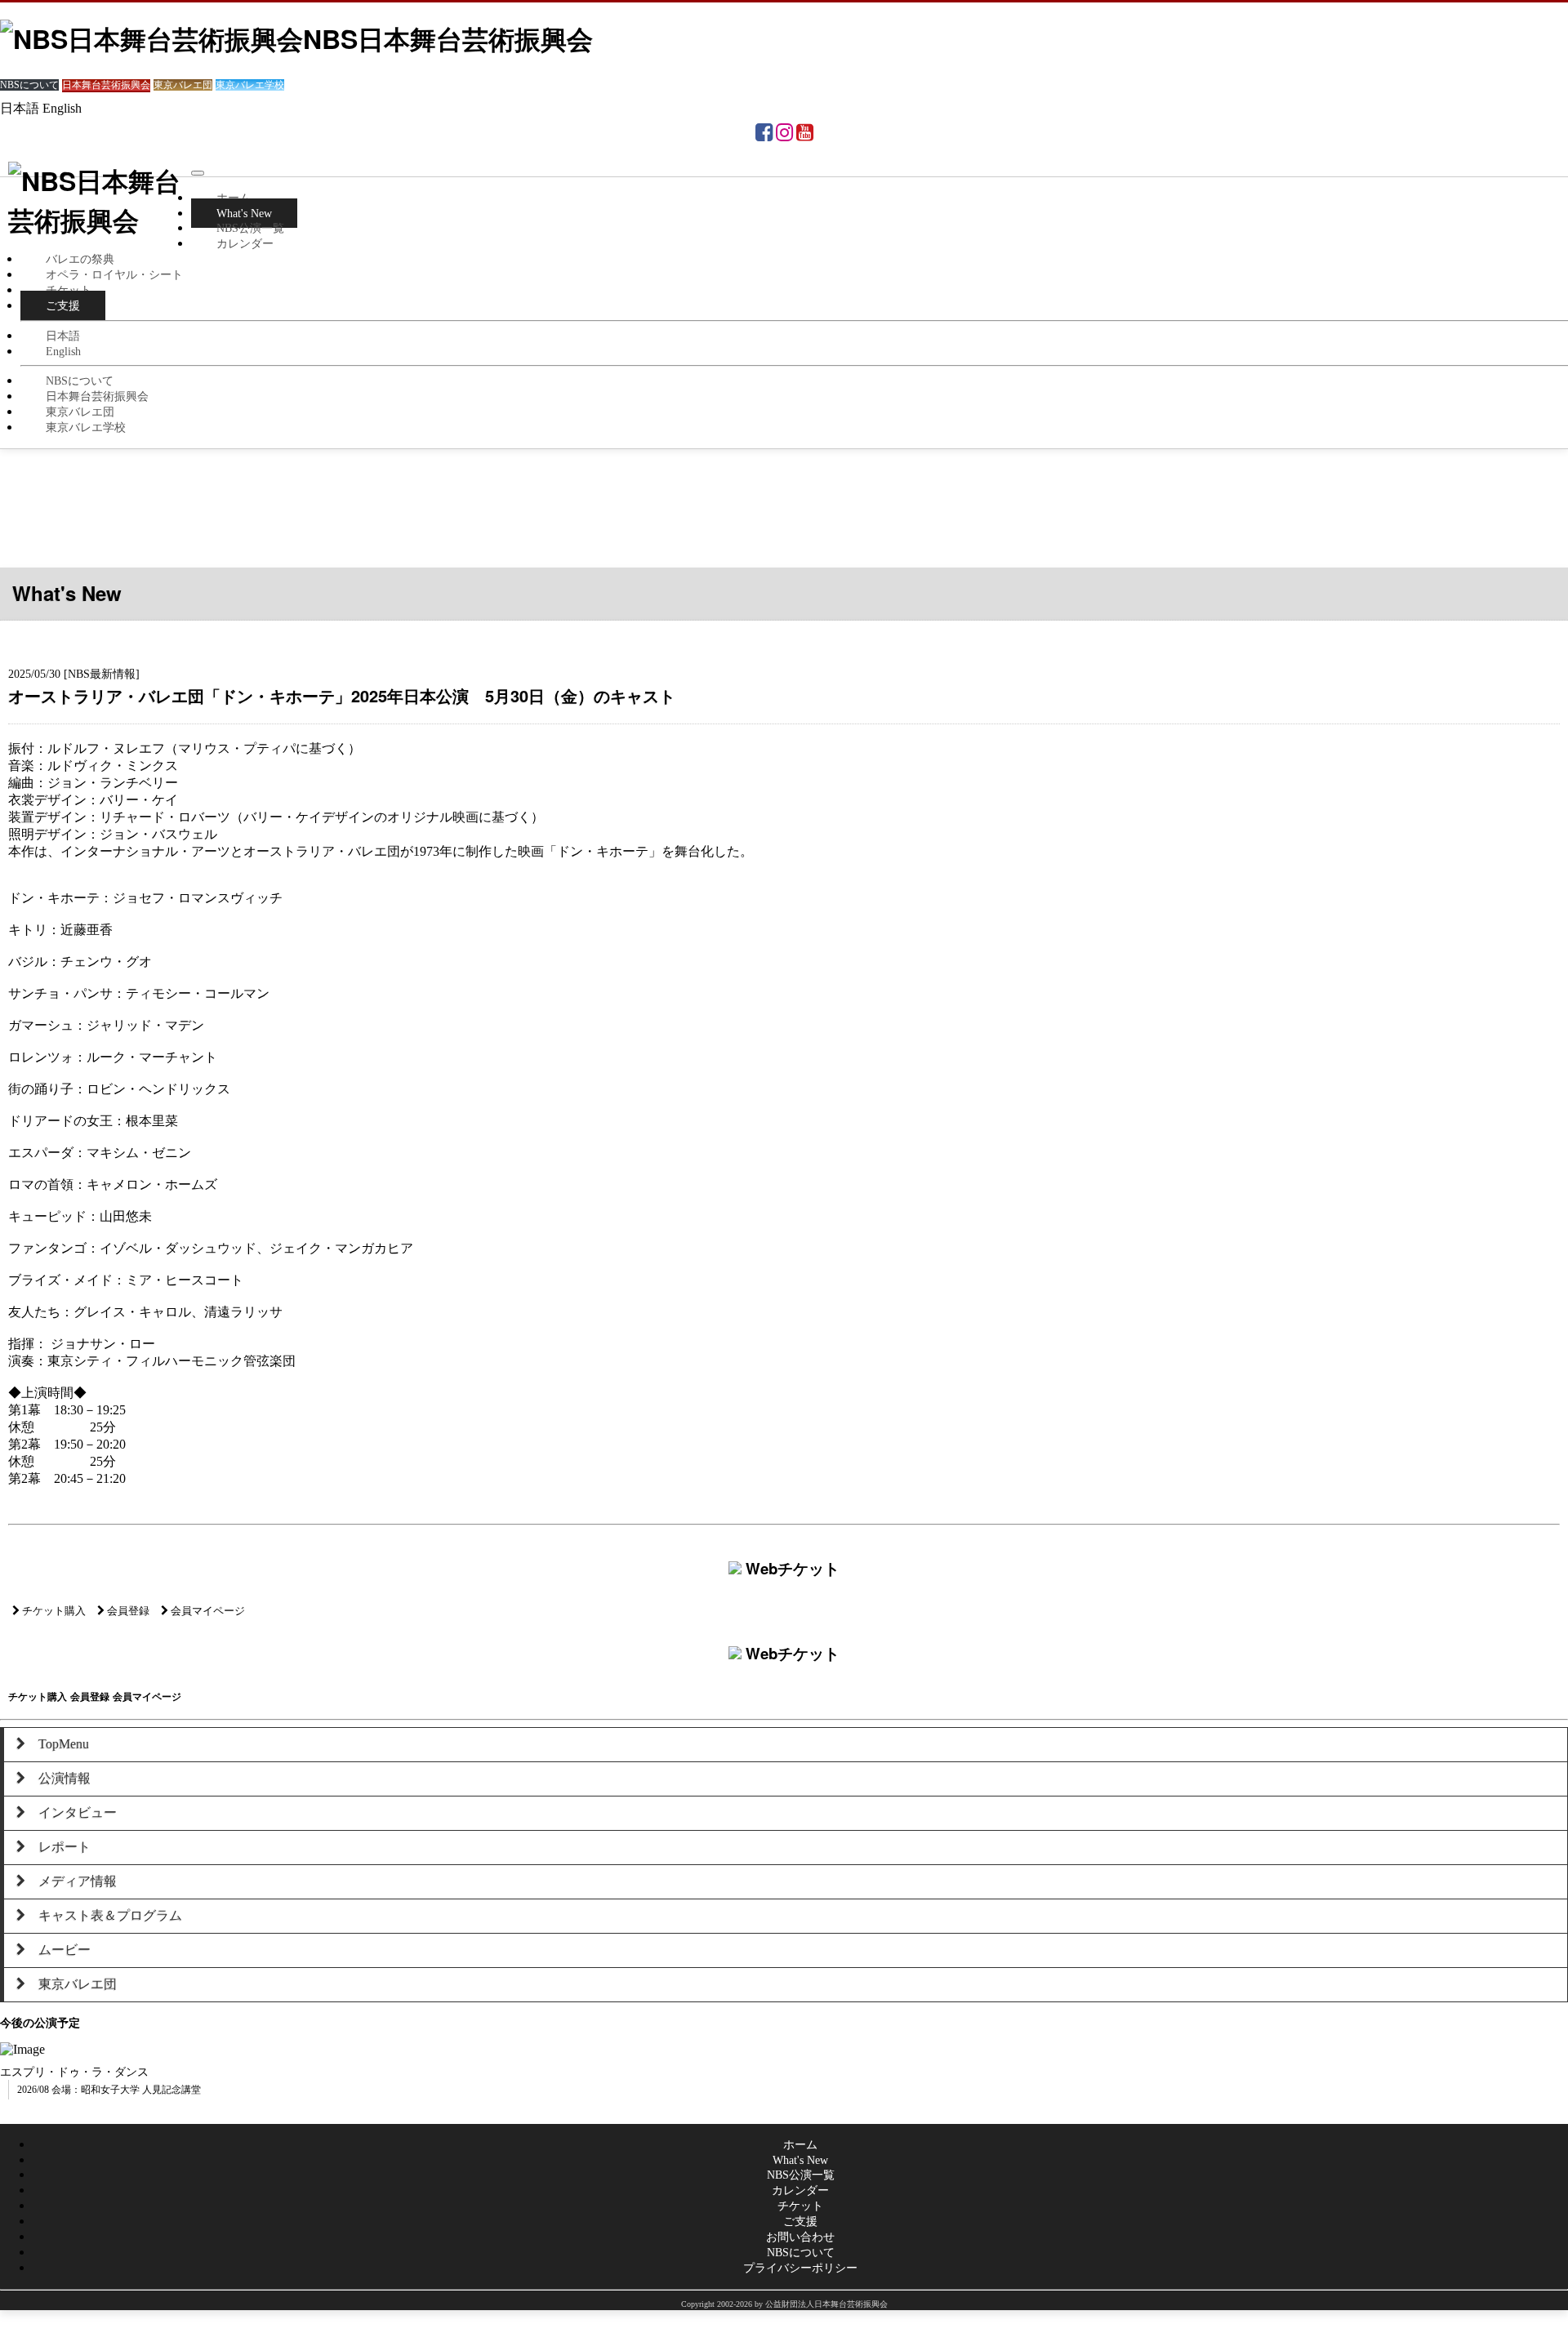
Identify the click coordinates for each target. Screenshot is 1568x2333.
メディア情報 (71, 1881)
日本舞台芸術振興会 (97, 396)
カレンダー (245, 243)
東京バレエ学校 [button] (250, 85)
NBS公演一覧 (250, 228)
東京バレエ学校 (86, 427)
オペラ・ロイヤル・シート (114, 274)
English (63, 351)
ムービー (58, 1950)
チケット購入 (53, 1611)
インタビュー (71, 1812)
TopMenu (57, 1744)
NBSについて (80, 381)
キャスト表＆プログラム (104, 1915)
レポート (58, 1847)
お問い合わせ (800, 2237)
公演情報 (58, 1778)
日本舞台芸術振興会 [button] (106, 85)
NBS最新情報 (102, 674)
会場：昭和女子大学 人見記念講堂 (126, 2090)
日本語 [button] (20, 108)
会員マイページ (207, 1611)
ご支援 (63, 305)
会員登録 (127, 1611)
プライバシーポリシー (800, 2268)
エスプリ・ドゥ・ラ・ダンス (74, 2072)
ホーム (234, 198)
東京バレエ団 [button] (183, 85)
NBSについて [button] (29, 85)
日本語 (63, 336)
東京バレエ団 (80, 412)
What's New (800, 2160)
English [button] (62, 108)
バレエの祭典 (80, 259)
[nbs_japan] (784, 135)
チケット (69, 290)
